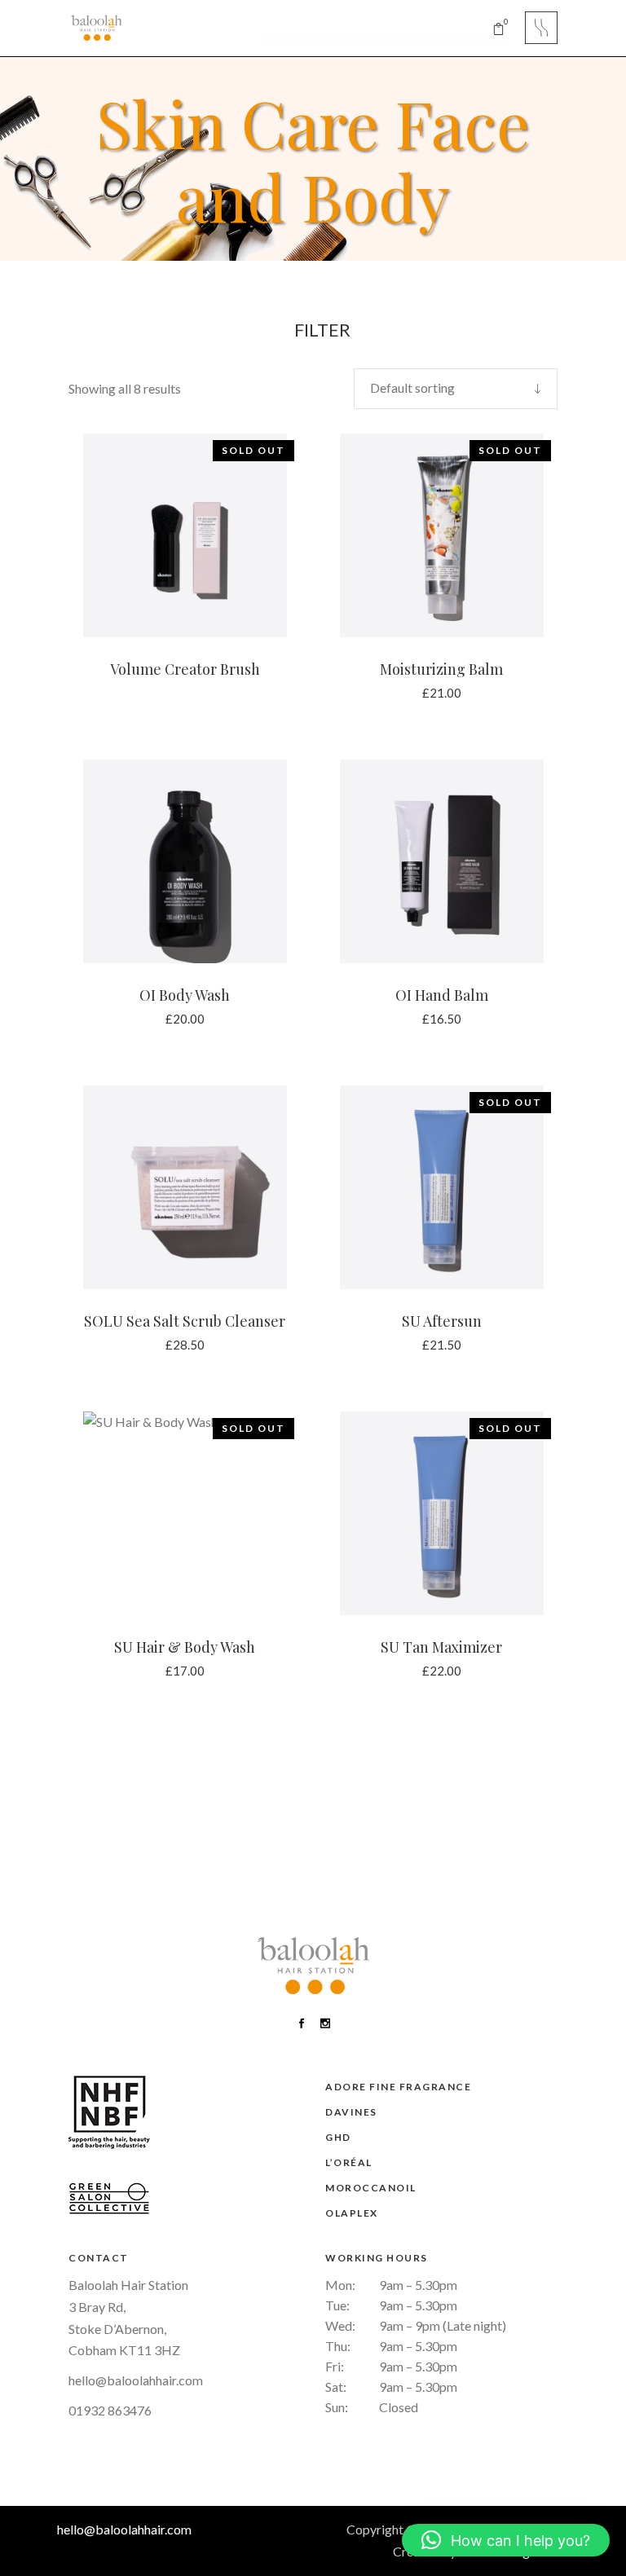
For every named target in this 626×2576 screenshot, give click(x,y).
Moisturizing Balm (441, 669)
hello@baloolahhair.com (136, 2380)
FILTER (321, 330)
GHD (338, 2137)
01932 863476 (110, 2410)
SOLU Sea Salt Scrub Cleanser (185, 1321)
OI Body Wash (185, 995)
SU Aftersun (442, 1321)
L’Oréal (349, 2162)
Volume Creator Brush (185, 669)
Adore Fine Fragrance (398, 2087)
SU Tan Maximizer (441, 1647)
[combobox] (456, 389)
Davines (351, 2112)
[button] (506, 2540)
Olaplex (352, 2213)
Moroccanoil (371, 2188)
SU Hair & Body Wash (185, 1647)
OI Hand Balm (442, 995)
